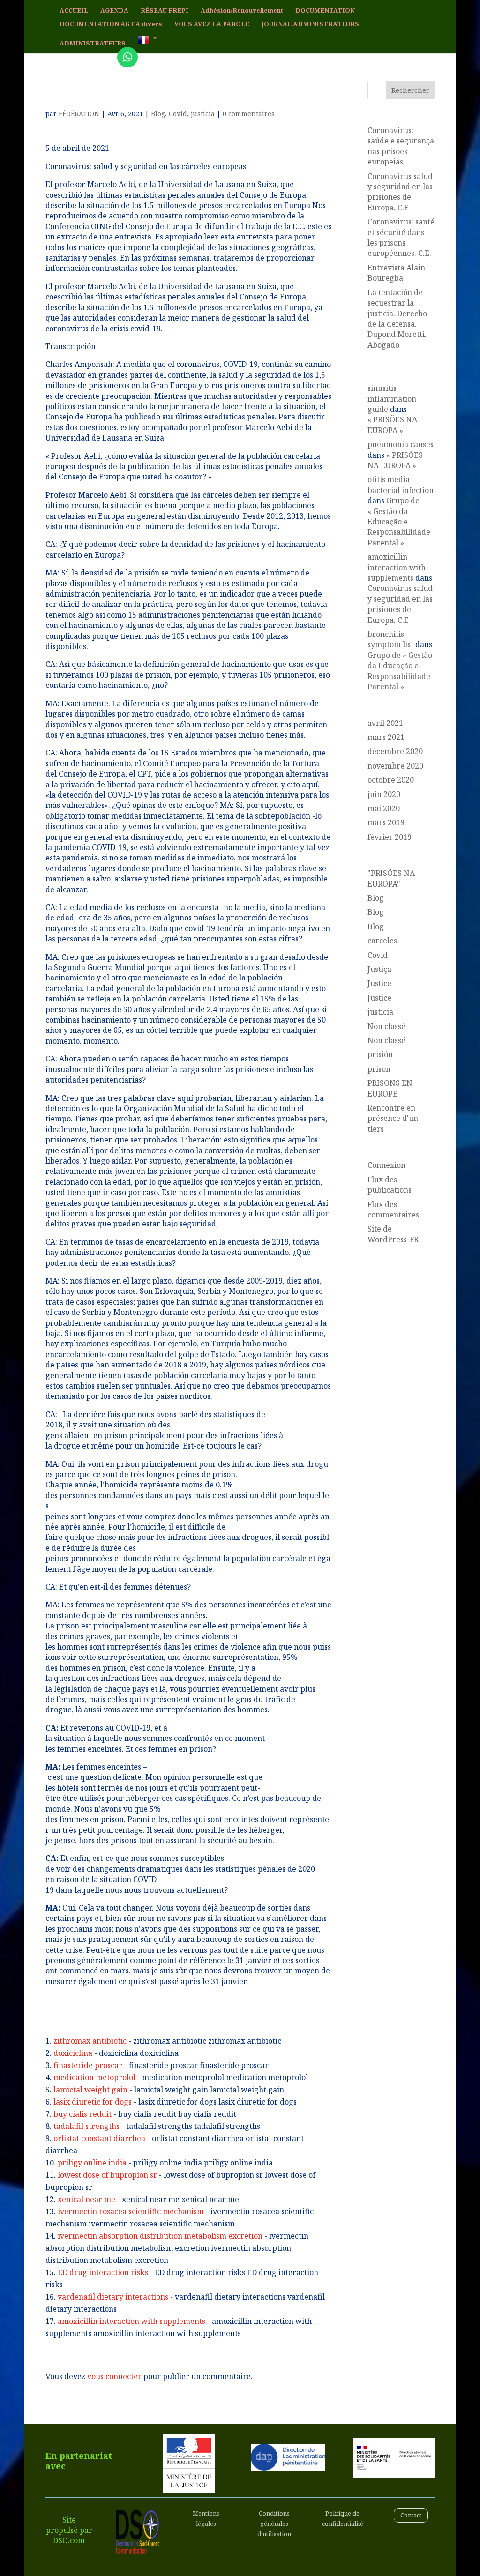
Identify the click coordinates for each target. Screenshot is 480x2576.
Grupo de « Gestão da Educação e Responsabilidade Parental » (399, 522)
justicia (203, 114)
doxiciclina (73, 2053)
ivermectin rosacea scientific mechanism (131, 2211)
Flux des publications (390, 1185)
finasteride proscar (88, 2065)
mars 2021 (386, 737)
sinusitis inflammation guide (392, 399)
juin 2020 (384, 794)
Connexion (386, 1165)
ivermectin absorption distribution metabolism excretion (160, 2236)
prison (379, 1069)
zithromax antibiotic (90, 2041)
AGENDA (114, 11)
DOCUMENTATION (325, 11)
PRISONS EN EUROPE (390, 1088)
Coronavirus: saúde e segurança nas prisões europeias (401, 146)
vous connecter (114, 2376)
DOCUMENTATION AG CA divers (111, 24)
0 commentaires (249, 114)
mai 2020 (384, 808)
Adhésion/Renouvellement (242, 11)
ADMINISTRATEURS (93, 44)
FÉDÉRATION (79, 114)
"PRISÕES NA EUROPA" (391, 878)
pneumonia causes (401, 444)
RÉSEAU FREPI (165, 11)
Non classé (386, 1026)
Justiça (379, 969)
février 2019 (390, 837)
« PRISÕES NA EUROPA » (392, 425)
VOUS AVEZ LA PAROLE (212, 24)
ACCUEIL (74, 11)
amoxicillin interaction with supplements (131, 2321)
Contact (411, 2515)
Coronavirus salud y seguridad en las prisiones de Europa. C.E (400, 192)
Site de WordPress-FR (393, 1234)
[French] (148, 44)
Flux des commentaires (393, 1210)
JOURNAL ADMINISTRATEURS (310, 24)
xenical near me (86, 2199)
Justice (379, 983)
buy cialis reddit (82, 2114)
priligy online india (92, 2163)
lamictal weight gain (90, 2090)
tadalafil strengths (86, 2126)
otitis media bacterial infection (401, 485)
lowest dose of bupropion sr (107, 2175)
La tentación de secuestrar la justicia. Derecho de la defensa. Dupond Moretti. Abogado (397, 319)
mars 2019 (386, 822)
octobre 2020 (391, 780)
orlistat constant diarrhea (99, 2138)
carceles (382, 941)
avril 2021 (385, 723)
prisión (380, 1054)
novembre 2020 (395, 766)
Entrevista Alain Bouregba (396, 273)
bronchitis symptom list (390, 639)
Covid (178, 114)
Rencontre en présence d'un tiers (393, 1118)
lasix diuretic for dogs (93, 2102)
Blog (158, 114)
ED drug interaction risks (103, 2272)
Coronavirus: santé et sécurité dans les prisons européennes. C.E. (401, 237)
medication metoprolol (94, 2077)
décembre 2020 (395, 751)
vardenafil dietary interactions (113, 2297)
